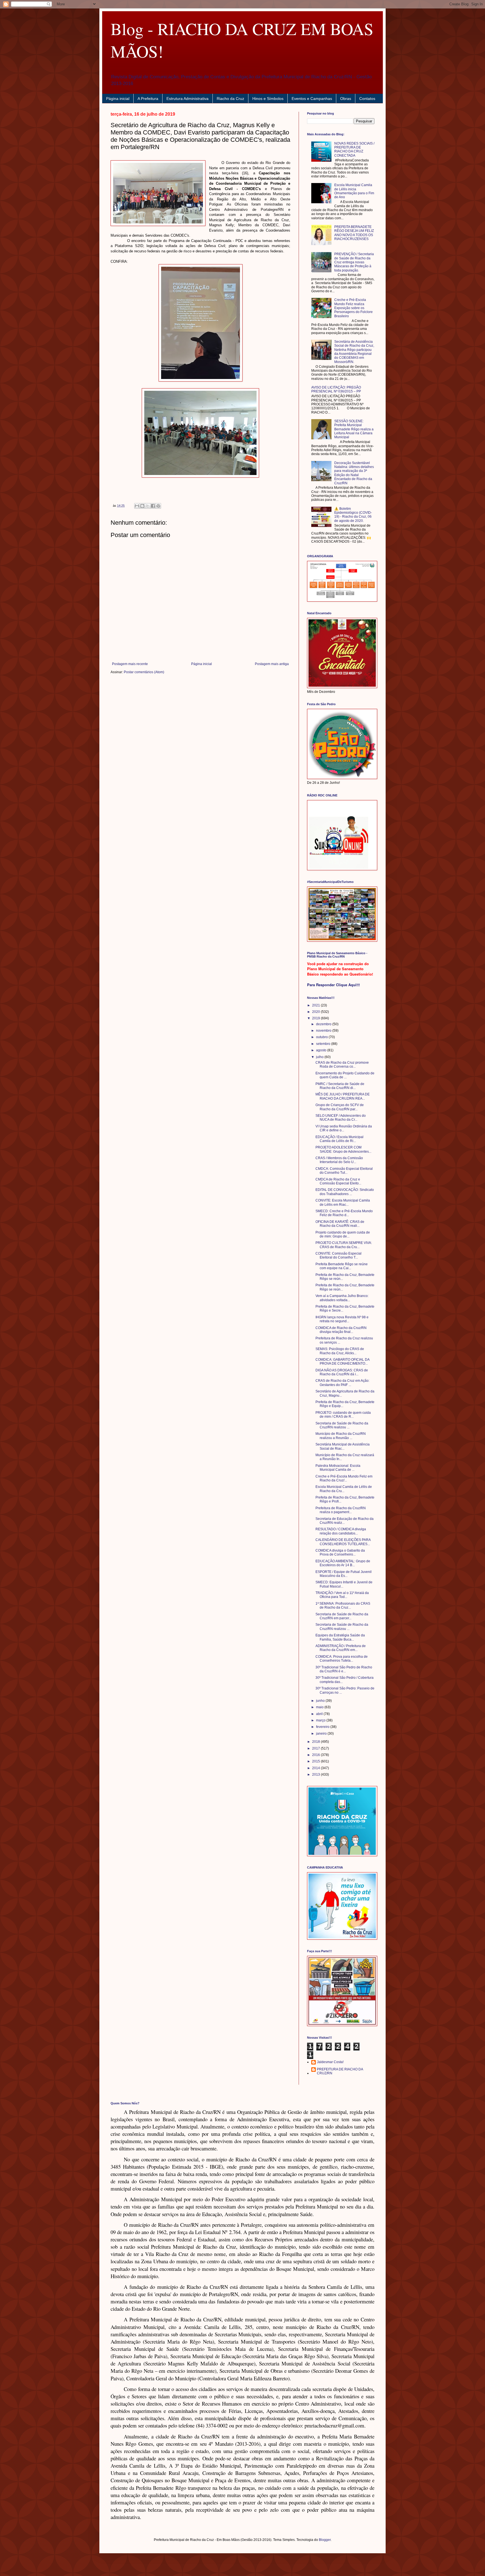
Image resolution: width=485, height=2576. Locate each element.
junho (321, 1701)
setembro (324, 1044)
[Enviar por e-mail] (137, 506)
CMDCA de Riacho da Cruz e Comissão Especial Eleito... (338, 1181)
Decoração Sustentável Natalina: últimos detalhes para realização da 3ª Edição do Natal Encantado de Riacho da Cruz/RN (354, 473)
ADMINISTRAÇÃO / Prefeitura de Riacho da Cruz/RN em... (341, 1648)
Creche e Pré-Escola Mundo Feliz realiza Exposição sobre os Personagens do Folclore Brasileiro (354, 308)
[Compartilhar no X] (148, 506)
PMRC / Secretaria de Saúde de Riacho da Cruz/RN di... (340, 1086)
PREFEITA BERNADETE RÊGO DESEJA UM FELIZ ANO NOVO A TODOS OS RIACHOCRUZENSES (354, 233)
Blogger (325, 2540)
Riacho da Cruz (230, 99)
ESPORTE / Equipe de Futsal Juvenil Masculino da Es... (344, 1574)
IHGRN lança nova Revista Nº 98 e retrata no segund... (342, 1319)
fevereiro (323, 1727)
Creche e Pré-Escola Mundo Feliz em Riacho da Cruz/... (344, 1478)
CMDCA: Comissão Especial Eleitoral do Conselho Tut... (344, 1171)
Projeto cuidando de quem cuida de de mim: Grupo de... (343, 1234)
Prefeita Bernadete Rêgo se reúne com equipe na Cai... (342, 1266)
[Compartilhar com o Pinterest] (158, 506)
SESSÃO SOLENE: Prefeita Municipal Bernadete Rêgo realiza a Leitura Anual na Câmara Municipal (354, 429)
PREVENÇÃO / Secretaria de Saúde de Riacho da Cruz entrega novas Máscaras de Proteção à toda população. (354, 262)
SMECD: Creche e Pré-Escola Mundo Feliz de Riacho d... (344, 1213)
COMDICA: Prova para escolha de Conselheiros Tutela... (342, 1659)
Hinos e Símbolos (268, 99)
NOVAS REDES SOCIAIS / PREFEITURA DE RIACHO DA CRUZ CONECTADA (354, 149)
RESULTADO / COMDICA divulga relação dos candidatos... (341, 1531)
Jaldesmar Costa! (330, 2062)
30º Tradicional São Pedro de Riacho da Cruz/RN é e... (344, 1669)
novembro (324, 1031)
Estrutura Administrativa (187, 99)
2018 (316, 1742)
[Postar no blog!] (142, 506)
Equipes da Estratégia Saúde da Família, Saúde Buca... (340, 1637)
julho (320, 1057)
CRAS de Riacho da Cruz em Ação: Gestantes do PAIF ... (342, 1383)
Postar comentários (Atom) (144, 672)
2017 (316, 1748)
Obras (346, 99)
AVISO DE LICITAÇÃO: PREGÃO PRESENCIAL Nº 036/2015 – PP (336, 389)
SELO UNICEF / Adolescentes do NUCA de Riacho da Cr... (341, 1118)
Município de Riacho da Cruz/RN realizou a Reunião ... (341, 1436)
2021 (316, 1005)
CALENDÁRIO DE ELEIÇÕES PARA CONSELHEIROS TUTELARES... (343, 1542)
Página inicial (118, 99)
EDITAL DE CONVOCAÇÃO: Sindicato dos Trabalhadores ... (345, 1192)
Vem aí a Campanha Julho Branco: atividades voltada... (342, 1298)
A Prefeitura (148, 99)
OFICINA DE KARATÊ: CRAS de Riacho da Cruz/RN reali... (340, 1224)
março (321, 1720)
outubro (322, 1037)
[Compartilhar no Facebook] (153, 506)
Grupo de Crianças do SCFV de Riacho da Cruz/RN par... (340, 1107)
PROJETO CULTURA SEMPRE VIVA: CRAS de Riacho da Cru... (344, 1245)
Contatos (367, 99)
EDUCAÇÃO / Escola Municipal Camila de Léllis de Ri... (339, 1139)
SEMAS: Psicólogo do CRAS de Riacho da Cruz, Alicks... (340, 1351)
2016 (316, 1755)
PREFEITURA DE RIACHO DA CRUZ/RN (340, 2071)
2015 (316, 1761)
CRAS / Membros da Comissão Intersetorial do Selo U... (339, 1160)
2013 (316, 1775)
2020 (316, 1012)
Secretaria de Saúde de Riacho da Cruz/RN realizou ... (342, 1425)
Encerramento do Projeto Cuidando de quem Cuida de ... (345, 1075)
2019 (316, 1018)
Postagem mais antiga (272, 664)
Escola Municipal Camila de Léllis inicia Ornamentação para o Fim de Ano (354, 191)
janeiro (322, 1734)
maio (320, 1707)
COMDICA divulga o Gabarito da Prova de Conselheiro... (340, 1552)
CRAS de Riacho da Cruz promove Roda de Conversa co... (342, 1065)
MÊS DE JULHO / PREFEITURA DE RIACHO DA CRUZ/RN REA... (343, 1096)
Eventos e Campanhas (312, 99)
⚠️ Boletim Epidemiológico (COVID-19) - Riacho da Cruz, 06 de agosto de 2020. (353, 515)
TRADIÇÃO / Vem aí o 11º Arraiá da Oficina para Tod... (342, 1595)
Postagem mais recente (130, 664)
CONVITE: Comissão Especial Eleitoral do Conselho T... (338, 1255)
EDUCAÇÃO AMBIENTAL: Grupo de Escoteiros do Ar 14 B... (343, 1563)
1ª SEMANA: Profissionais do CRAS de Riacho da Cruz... (343, 1606)
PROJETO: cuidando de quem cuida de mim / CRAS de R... (343, 1415)
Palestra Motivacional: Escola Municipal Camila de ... (338, 1468)
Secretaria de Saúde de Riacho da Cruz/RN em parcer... (342, 1616)
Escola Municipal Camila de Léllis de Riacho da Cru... (344, 1489)
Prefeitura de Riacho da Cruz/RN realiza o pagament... (341, 1510)
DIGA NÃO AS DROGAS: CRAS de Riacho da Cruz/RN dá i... (342, 1372)
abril (320, 1714)
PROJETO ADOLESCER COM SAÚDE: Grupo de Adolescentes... (343, 1149)
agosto (322, 1050)
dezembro (324, 1024)
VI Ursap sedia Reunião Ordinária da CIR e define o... (344, 1128)
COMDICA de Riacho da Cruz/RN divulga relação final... (341, 1330)
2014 (316, 1768)
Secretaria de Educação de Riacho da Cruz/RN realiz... (345, 1521)
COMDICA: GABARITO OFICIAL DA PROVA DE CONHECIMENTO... (342, 1362)
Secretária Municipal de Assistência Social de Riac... (343, 1446)
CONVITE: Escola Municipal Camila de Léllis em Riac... (343, 1202)
